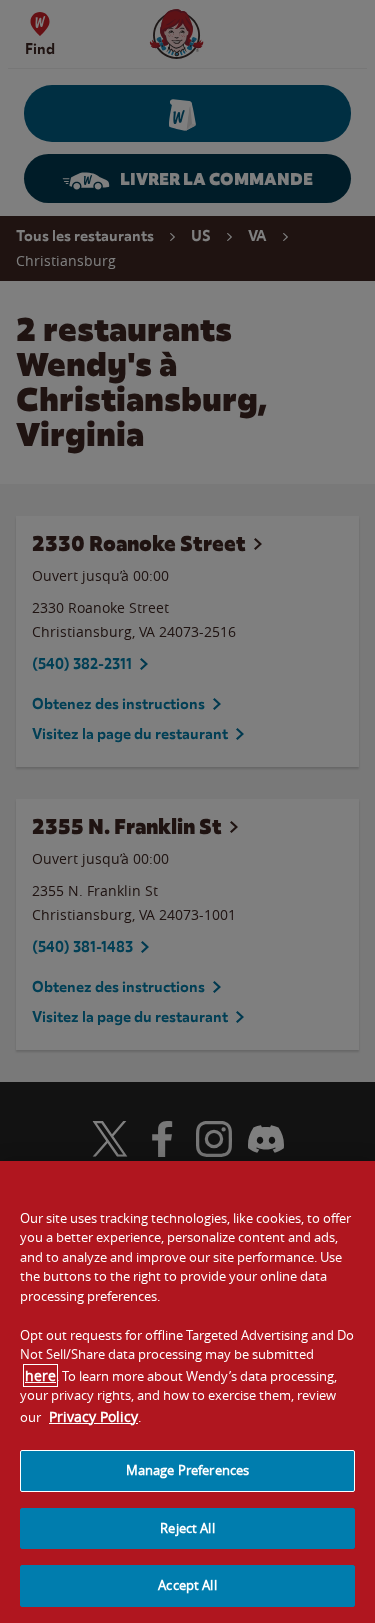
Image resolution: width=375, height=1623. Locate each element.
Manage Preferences (187, 1470)
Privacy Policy (93, 1416)
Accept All (187, 1585)
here (40, 1375)
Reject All (187, 1528)
